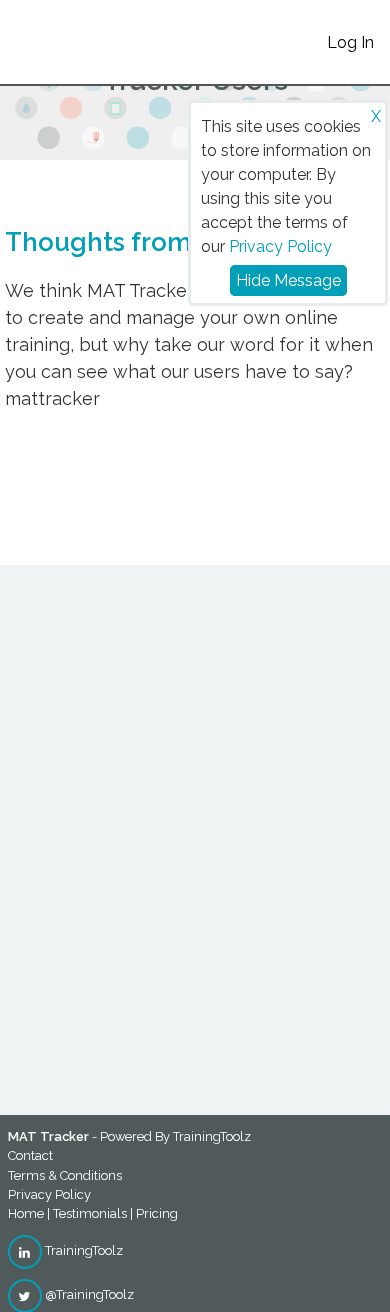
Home (26, 1213)
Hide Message (288, 280)
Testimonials (90, 1213)
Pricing (157, 1213)
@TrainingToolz (88, 1294)
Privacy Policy (280, 246)
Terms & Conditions (65, 1175)
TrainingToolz (82, 1250)
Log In (350, 42)
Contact (30, 1155)
